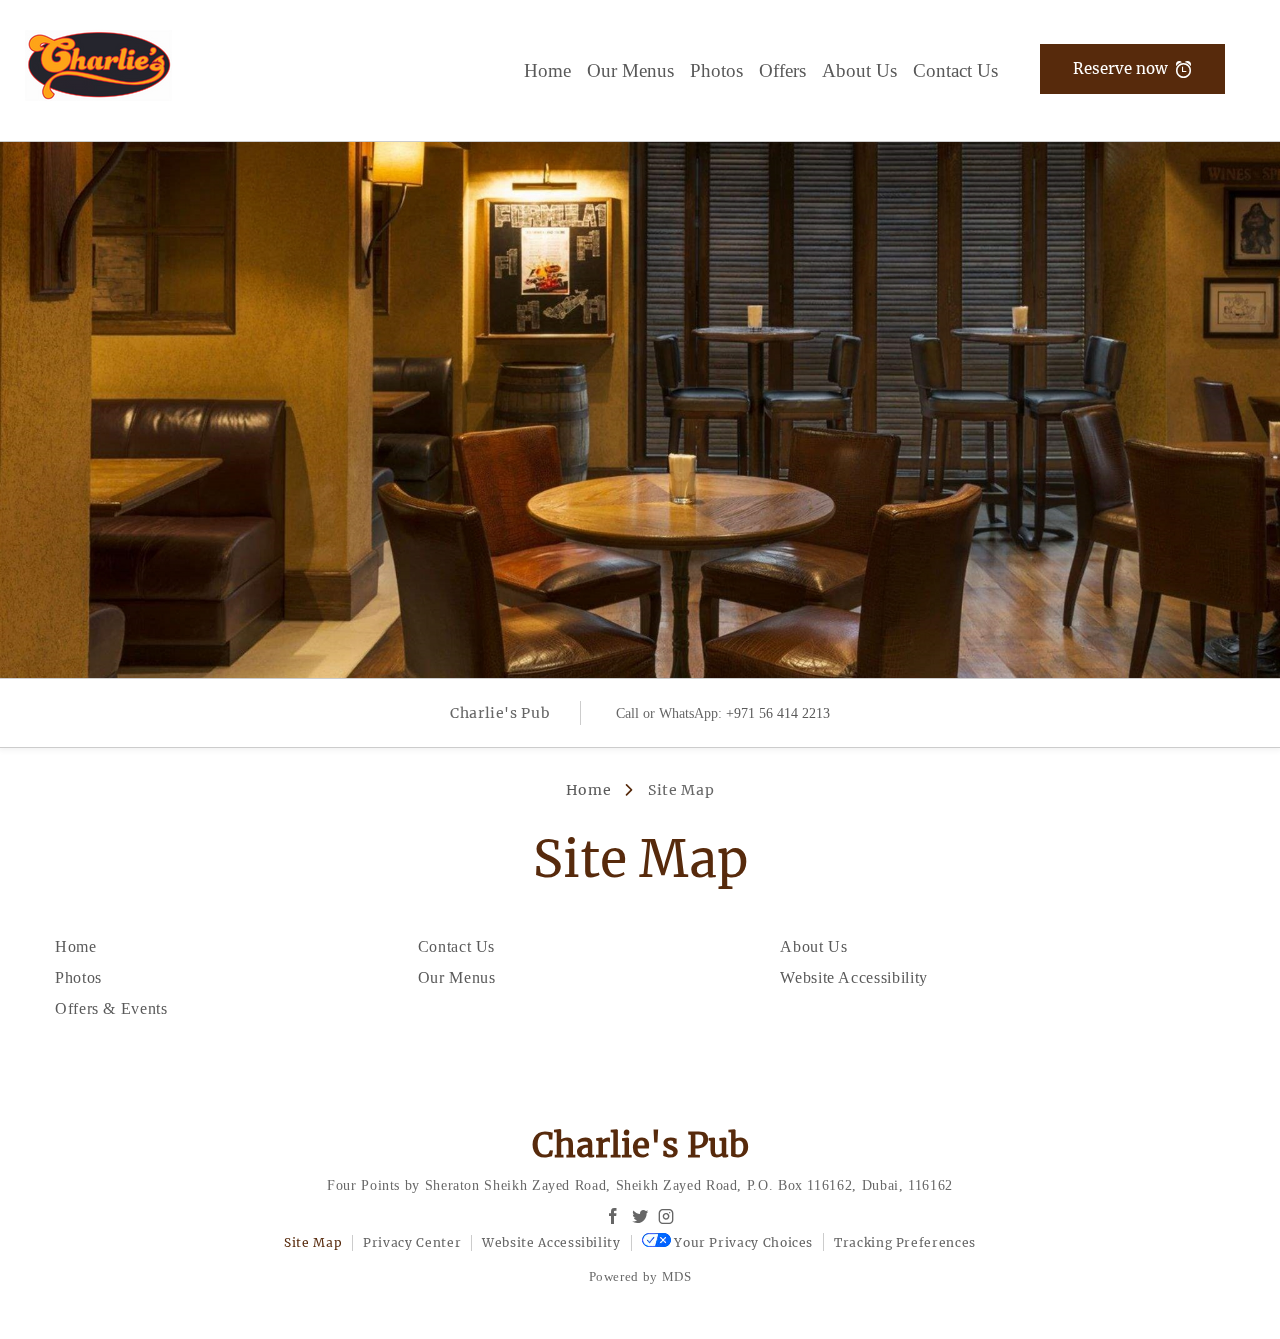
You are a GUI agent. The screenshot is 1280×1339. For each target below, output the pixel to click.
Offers (782, 70)
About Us (859, 70)
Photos (716, 70)
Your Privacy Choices (742, 1242)
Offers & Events (111, 1008)
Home (547, 70)
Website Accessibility (853, 977)
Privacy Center (412, 1242)
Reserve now (1120, 68)
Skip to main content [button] (81, 62)
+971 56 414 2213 (778, 713)
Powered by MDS (640, 1276)
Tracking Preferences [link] (905, 1242)
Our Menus (630, 70)
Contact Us (955, 70)
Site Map (313, 1242)
